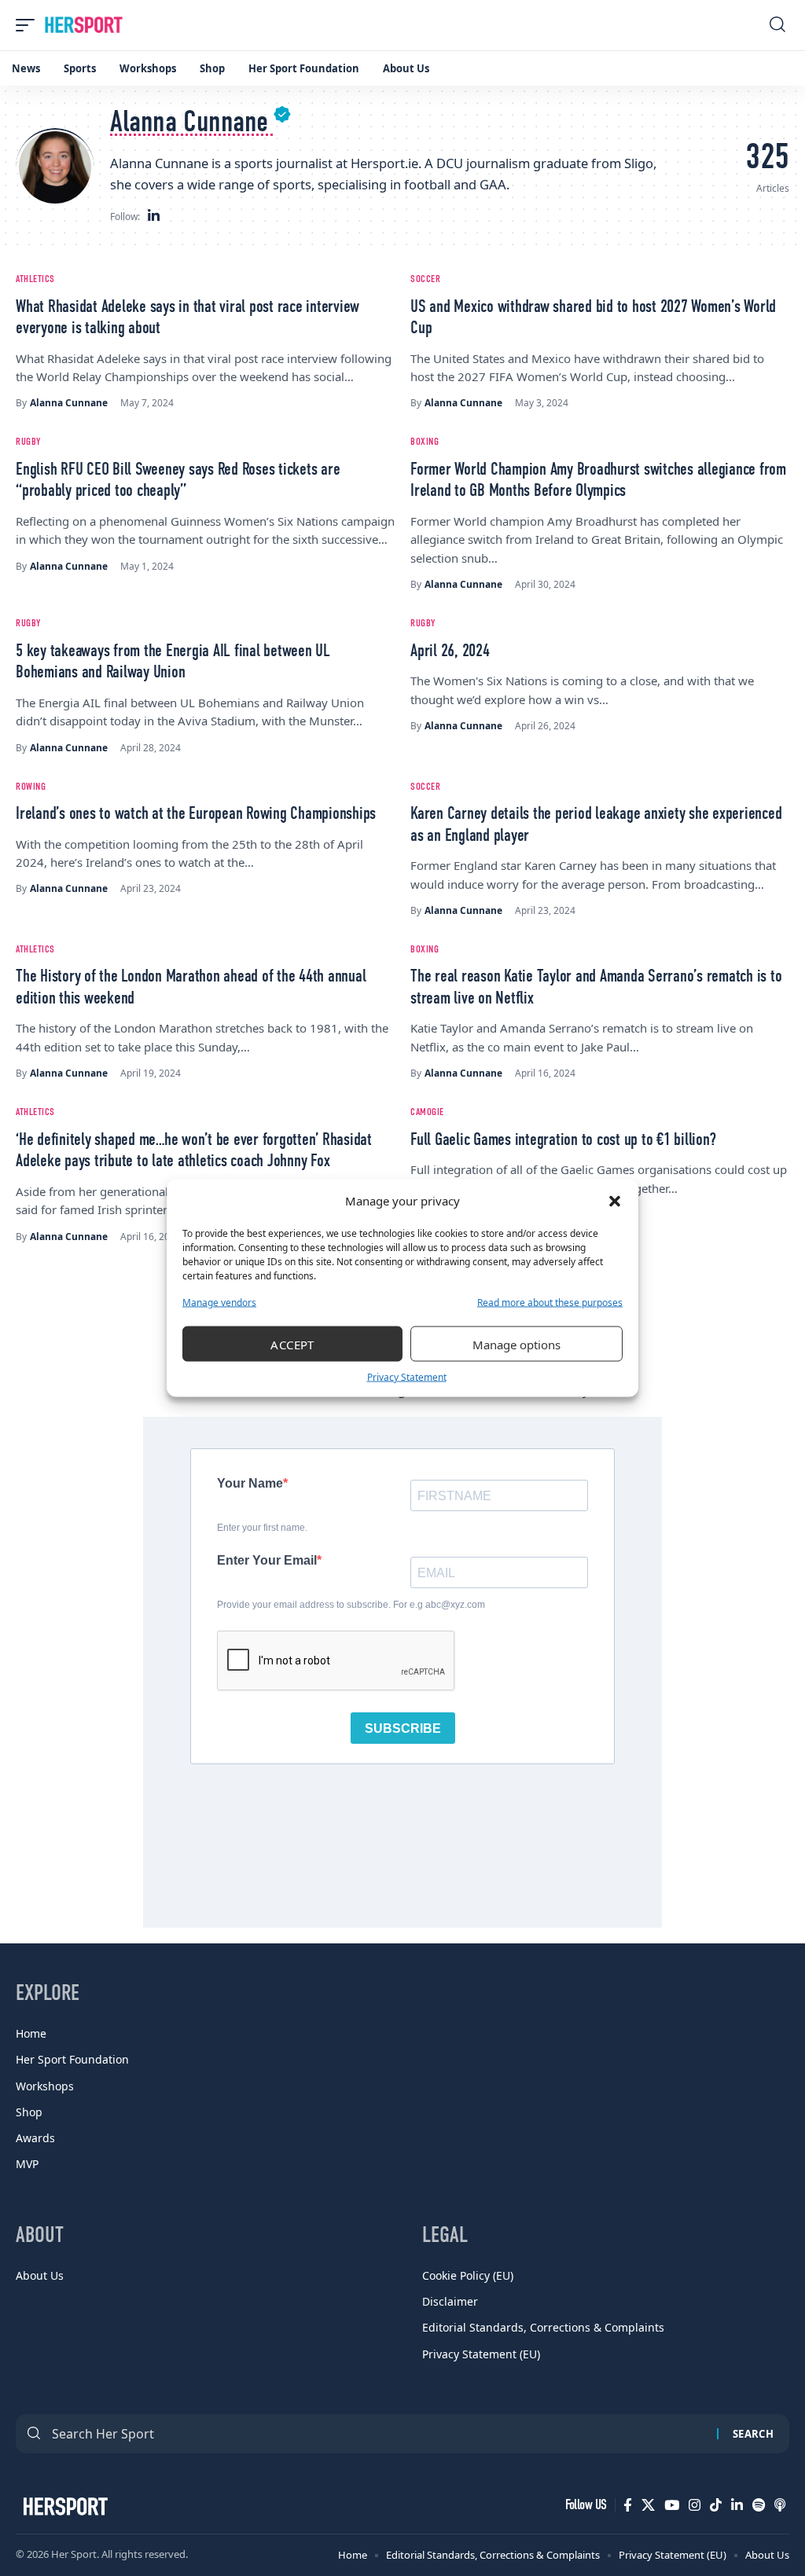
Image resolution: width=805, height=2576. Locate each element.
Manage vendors (219, 1303)
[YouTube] (672, 2505)
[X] (648, 2505)
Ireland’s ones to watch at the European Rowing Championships (196, 814)
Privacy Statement (407, 1377)
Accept (292, 1344)
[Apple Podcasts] (780, 2505)
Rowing (31, 787)
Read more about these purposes (550, 1303)
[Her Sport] (84, 25)
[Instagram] (695, 2505)
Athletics (35, 279)
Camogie (427, 1112)
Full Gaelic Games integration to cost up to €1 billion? (563, 1140)
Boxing (425, 442)
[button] (615, 1201)
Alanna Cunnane (69, 403)
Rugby (28, 442)
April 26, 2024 (450, 651)
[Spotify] (759, 2505)
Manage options (516, 1344)
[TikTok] (716, 2505)
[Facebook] (628, 2505)
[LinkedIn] (154, 217)
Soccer (425, 279)
